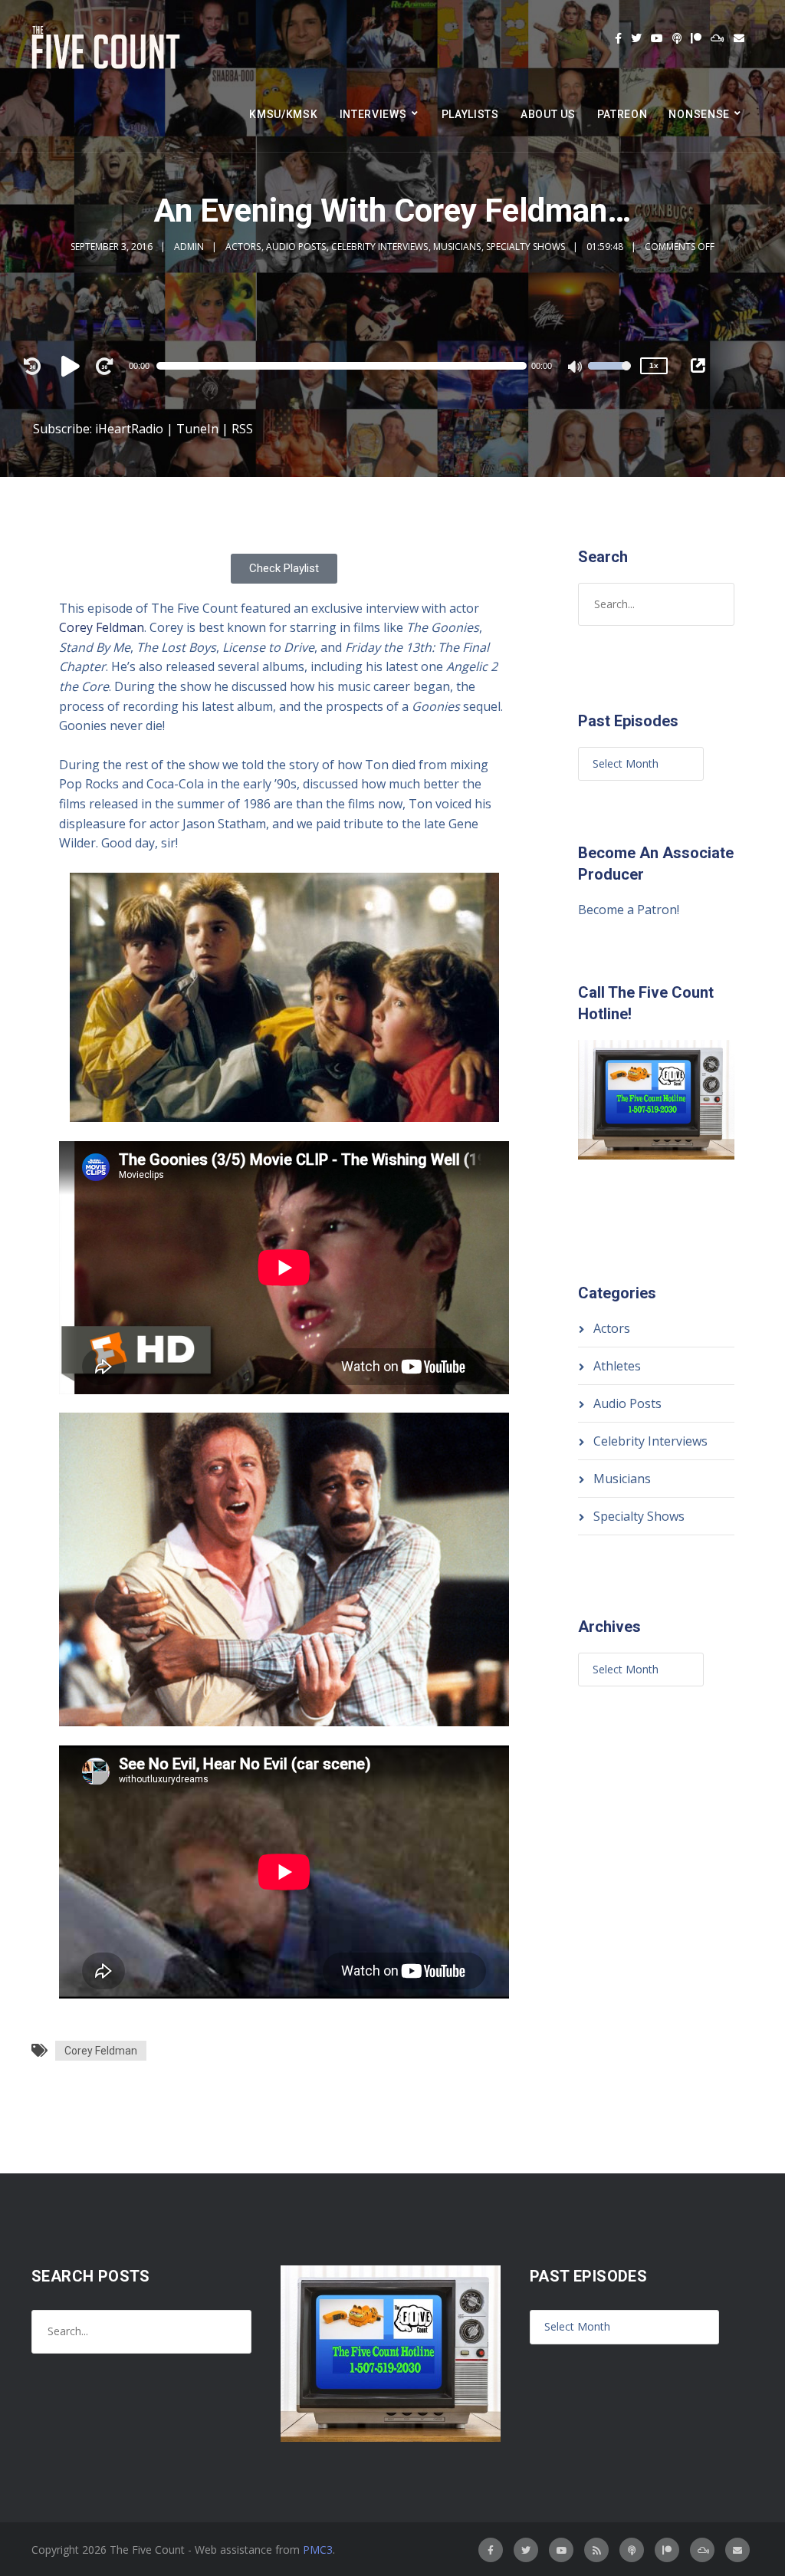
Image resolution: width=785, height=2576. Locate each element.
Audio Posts (296, 247)
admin (189, 247)
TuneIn (197, 429)
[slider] (609, 376)
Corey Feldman (102, 627)
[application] (349, 366)
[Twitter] (636, 38)
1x (654, 365)
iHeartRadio (129, 429)
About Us (548, 114)
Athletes (617, 1366)
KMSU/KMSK (283, 114)
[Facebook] (618, 38)
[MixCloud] (718, 38)
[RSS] (596, 2550)
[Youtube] (657, 38)
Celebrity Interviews (379, 247)
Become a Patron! (629, 910)
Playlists (470, 114)
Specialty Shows (526, 247)
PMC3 (318, 2550)
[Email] (739, 38)
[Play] (73, 366)
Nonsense (699, 114)
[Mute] (576, 368)
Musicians (457, 247)
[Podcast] (677, 38)
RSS (242, 429)
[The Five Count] (108, 48)
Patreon (622, 114)
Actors (243, 247)
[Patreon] (696, 38)
